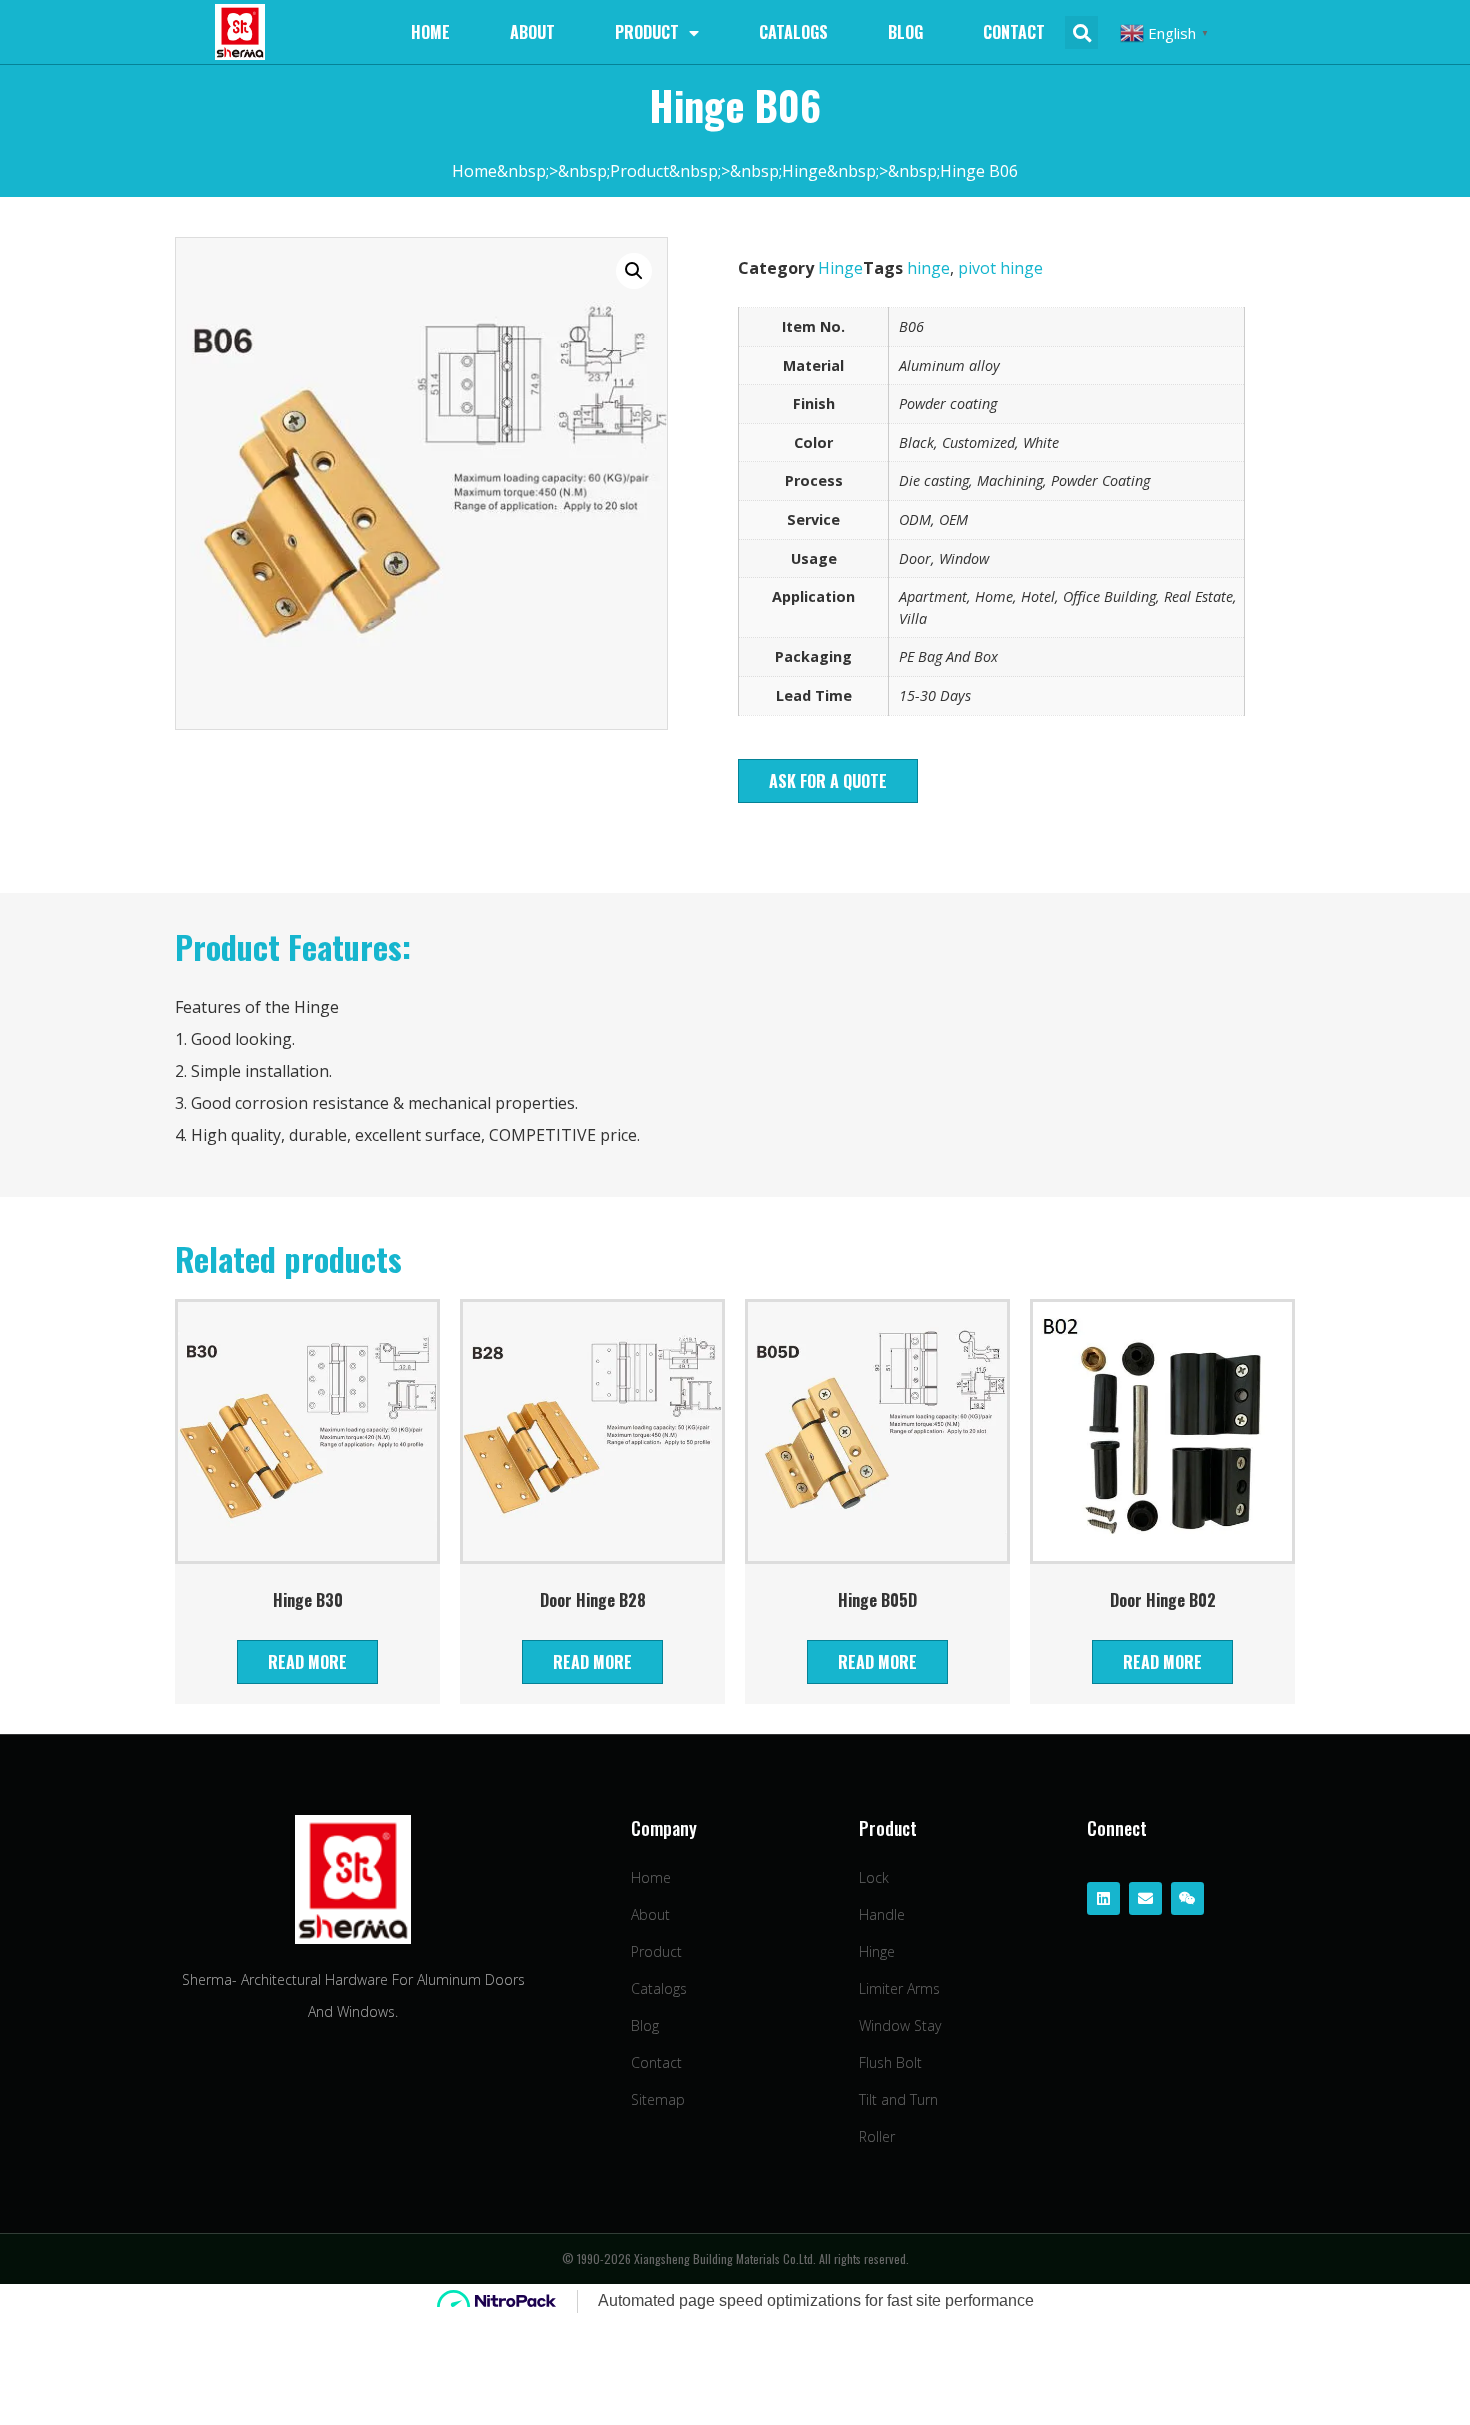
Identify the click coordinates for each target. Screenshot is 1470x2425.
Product (647, 32)
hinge (928, 268)
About (532, 32)
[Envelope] (1145, 1898)
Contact (1014, 32)
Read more (307, 1662)
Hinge (840, 268)
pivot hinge (1000, 268)
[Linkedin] (1103, 1898)
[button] (828, 781)
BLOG (905, 32)
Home (430, 32)
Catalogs (793, 32)
